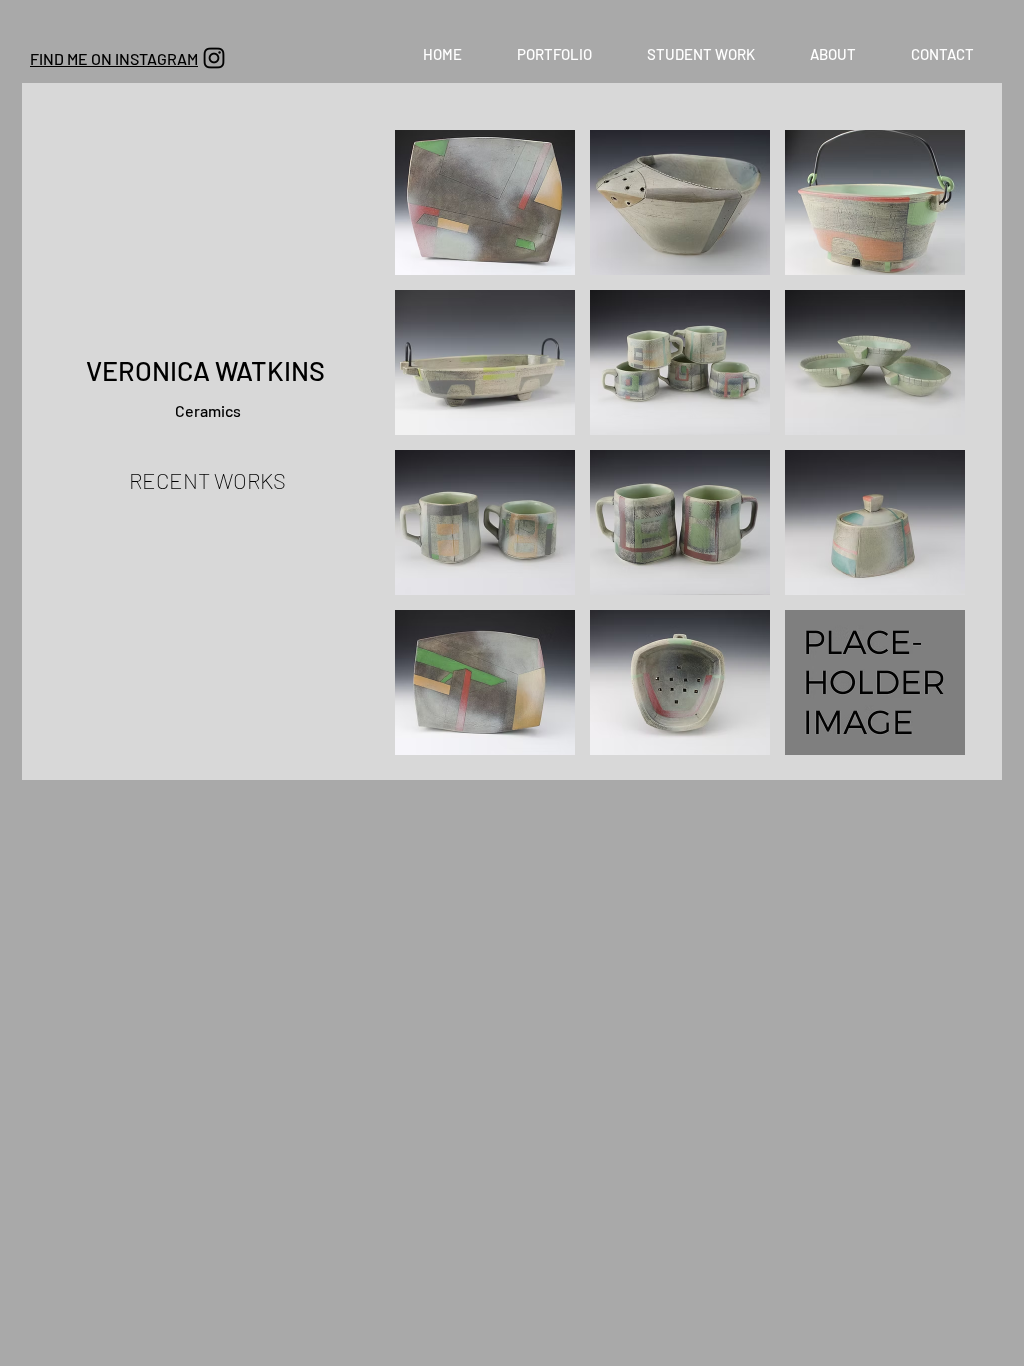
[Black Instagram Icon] (214, 58)
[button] (554, 54)
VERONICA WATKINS (208, 370)
